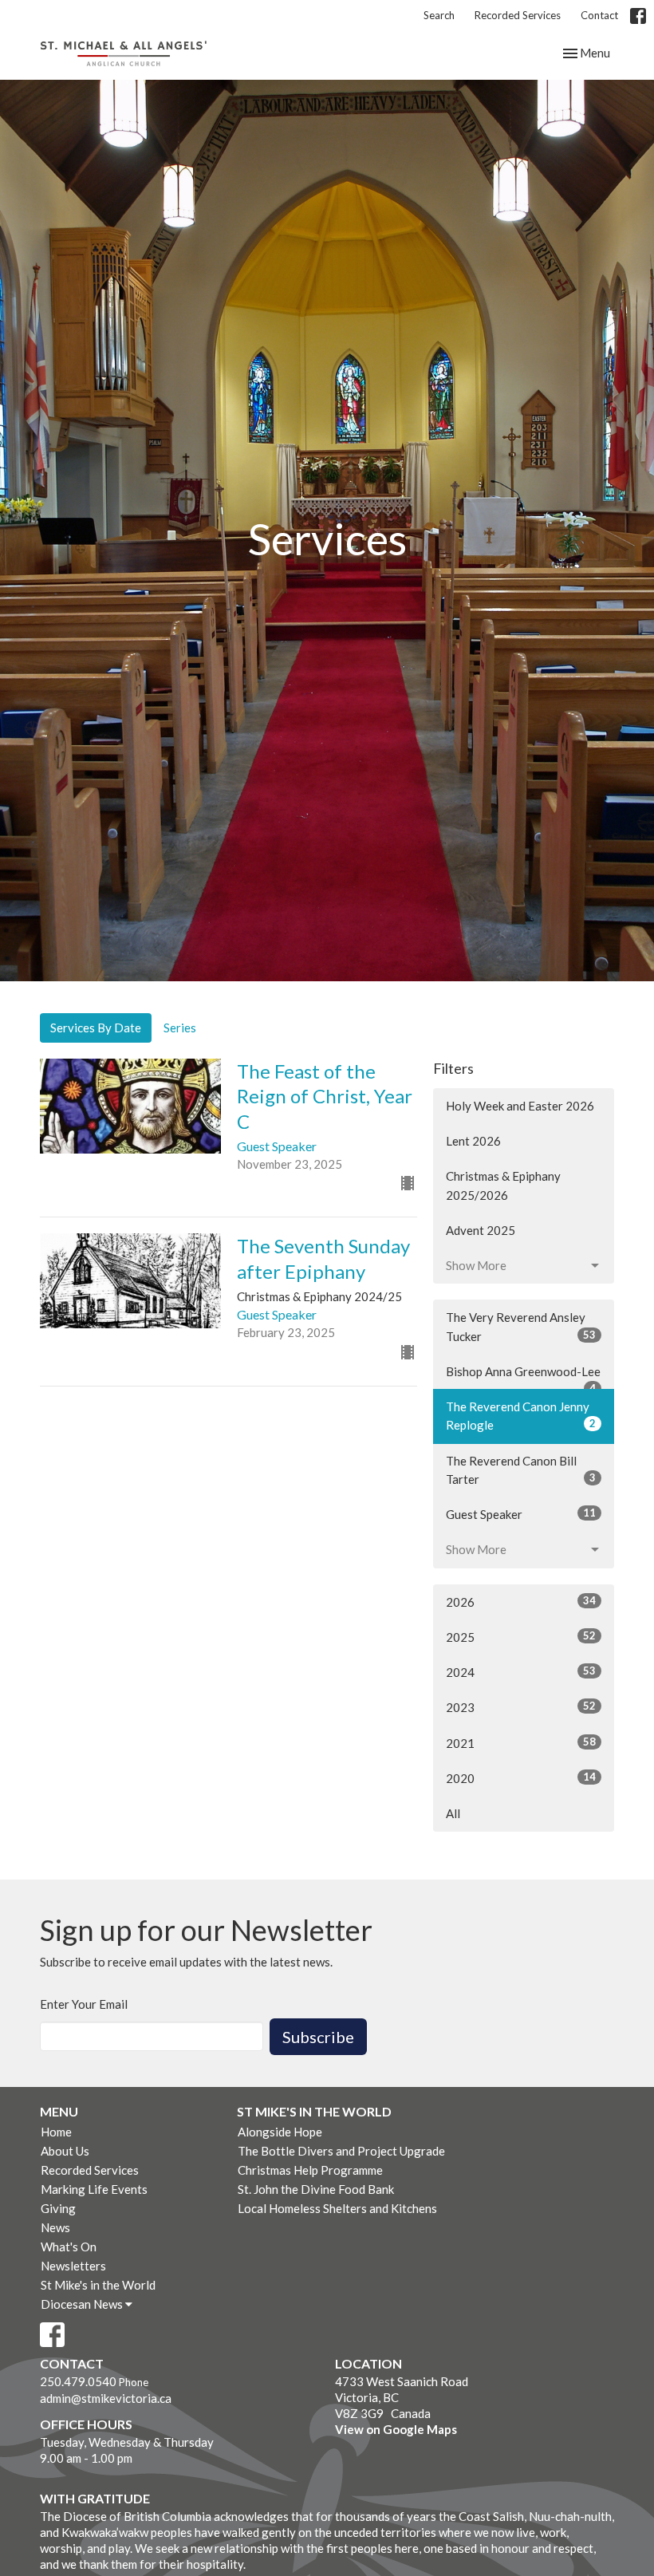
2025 (521, 1637)
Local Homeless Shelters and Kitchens (337, 2208)
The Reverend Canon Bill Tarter (521, 1470)
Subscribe (318, 2037)
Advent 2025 (481, 1230)
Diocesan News (83, 2304)
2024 (521, 1672)
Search (439, 15)
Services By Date (96, 1028)
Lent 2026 (473, 1141)
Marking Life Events (94, 2189)
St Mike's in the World (98, 2285)
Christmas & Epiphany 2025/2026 (503, 1185)
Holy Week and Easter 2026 (520, 1106)
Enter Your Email (84, 2004)
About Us (65, 2151)
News (55, 2227)
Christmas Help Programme (310, 2170)
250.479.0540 (78, 2381)
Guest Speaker (521, 1514)
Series (180, 1028)
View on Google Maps (396, 2429)
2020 (521, 1778)
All (453, 1813)
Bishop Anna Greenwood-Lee (523, 1377)
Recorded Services (518, 15)
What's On (69, 2247)
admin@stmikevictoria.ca (106, 2398)
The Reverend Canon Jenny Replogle (521, 1416)
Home (56, 2132)
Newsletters (73, 2266)
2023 (521, 1707)
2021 (521, 1743)
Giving (58, 2208)
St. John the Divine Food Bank (316, 2189)
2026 (521, 1602)
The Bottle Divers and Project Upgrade (341, 2151)
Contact (599, 15)
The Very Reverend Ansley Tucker (521, 1326)
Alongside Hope (280, 2132)
